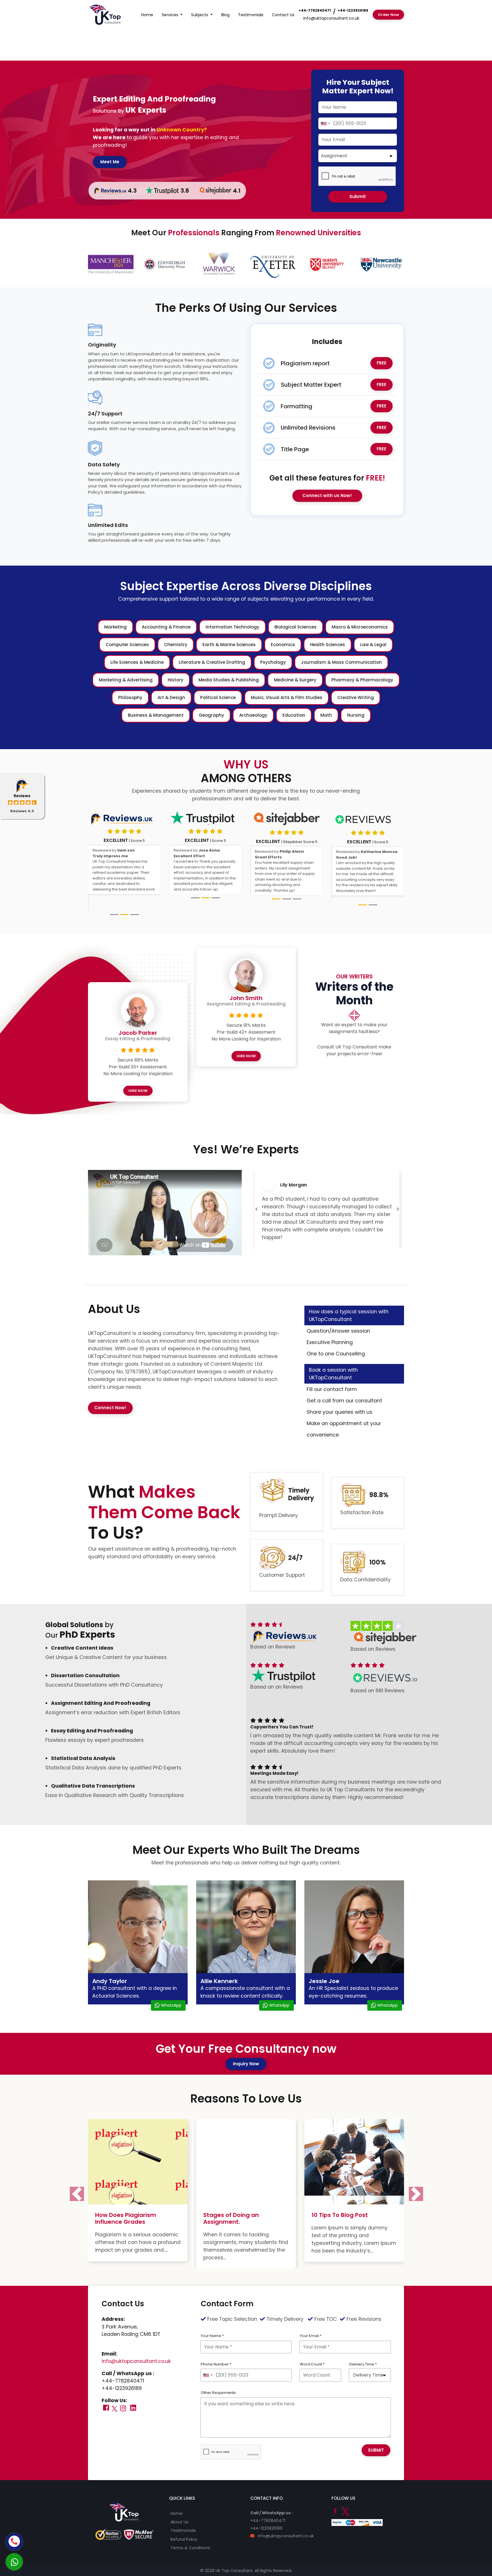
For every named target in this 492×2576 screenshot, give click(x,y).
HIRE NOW (138, 1076)
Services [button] (171, 15)
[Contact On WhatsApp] (14, 2562)
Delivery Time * (363, 2342)
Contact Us (283, 15)
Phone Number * (216, 2342)
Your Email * (311, 2314)
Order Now (388, 15)
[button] (256, 1190)
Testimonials (251, 15)
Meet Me (110, 162)
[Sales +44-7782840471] (14, 2542)
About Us (179, 2500)
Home (147, 15)
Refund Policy (184, 2517)
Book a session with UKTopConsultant (333, 1359)
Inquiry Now (246, 2049)
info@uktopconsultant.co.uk (331, 18)
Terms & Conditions (190, 2526)
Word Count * (312, 2342)
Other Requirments (218, 2371)
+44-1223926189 (353, 10)
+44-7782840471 (315, 10)
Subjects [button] (200, 15)
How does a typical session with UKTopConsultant (349, 1300)
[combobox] (325, 123)
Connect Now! (110, 1393)
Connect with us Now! (327, 495)
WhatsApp (171, 1990)
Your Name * (212, 2314)
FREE (382, 363)
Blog (225, 15)
